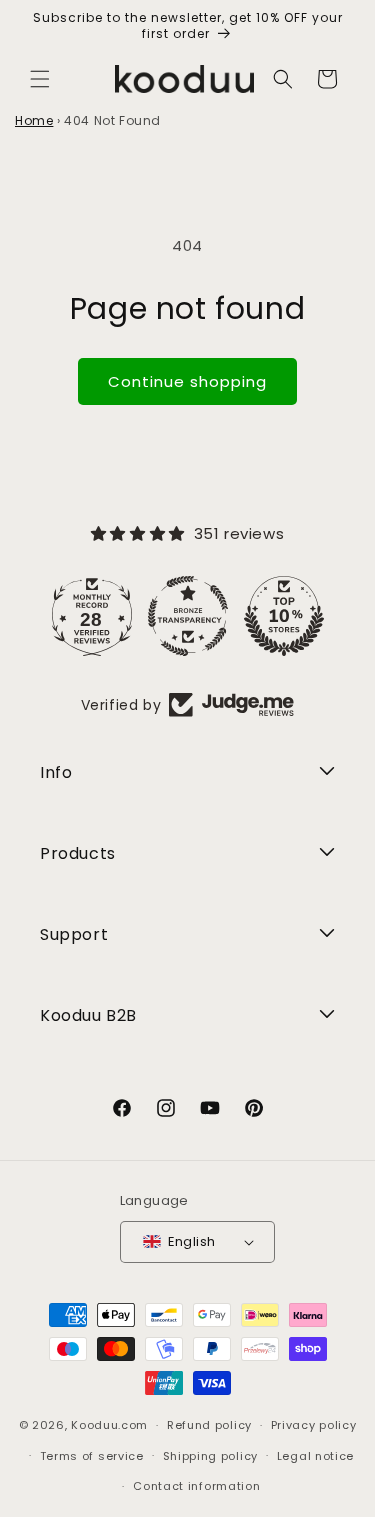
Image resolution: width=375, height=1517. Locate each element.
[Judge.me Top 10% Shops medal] (284, 616)
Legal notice (315, 1456)
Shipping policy (211, 1456)
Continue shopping (187, 381)
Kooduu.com (109, 1425)
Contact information (196, 1486)
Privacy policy (314, 1425)
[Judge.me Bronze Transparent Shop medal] (188, 616)
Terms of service (92, 1456)
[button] (40, 79)
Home (34, 120)
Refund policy (209, 1425)
